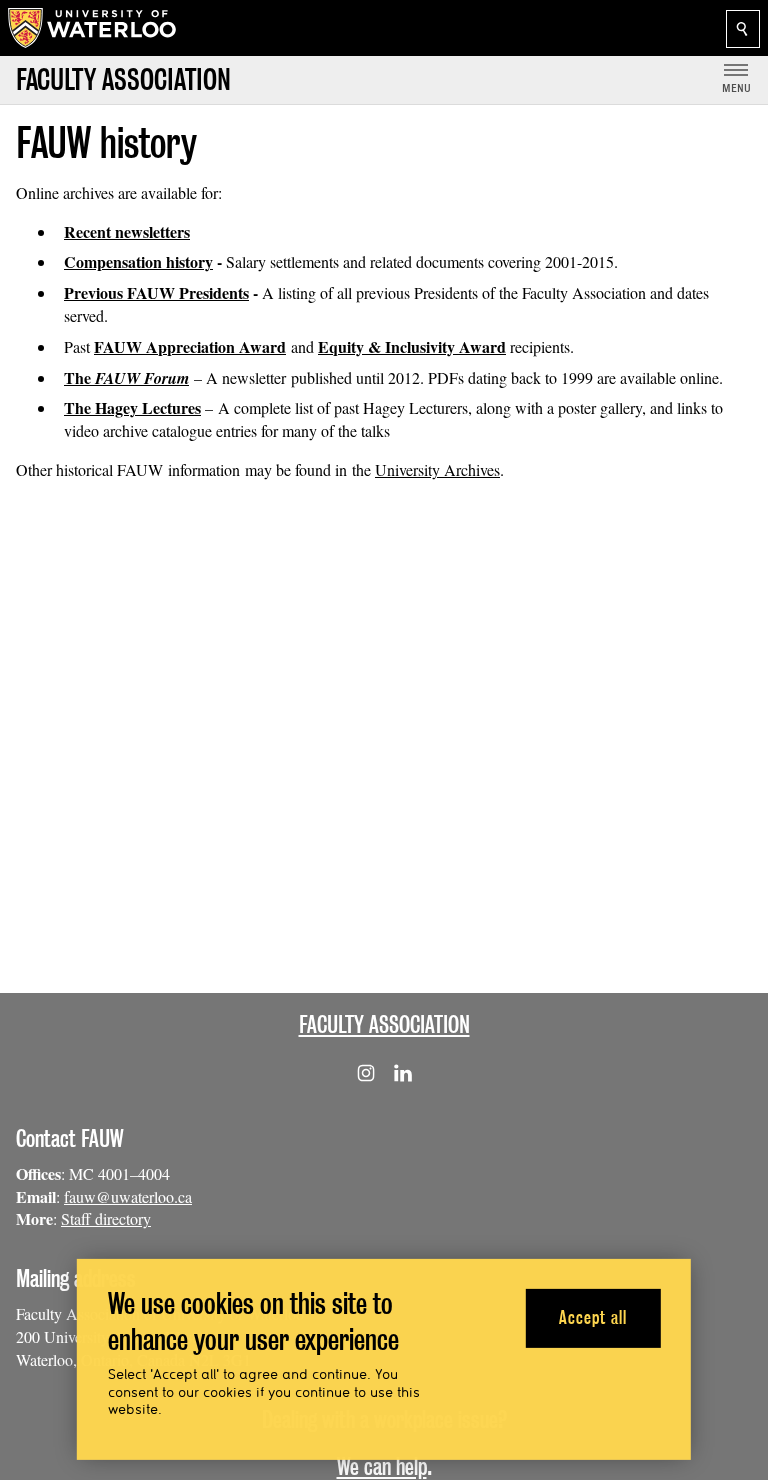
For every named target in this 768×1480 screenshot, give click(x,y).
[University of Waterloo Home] (93, 28)
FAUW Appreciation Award (190, 346)
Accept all (592, 1317)
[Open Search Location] (743, 29)
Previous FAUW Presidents (156, 292)
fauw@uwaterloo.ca (128, 1196)
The (126, 377)
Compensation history (138, 261)
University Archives (437, 469)
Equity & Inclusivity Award (412, 346)
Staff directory (106, 1218)
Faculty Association (384, 1024)
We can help (382, 1466)
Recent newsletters (127, 231)
